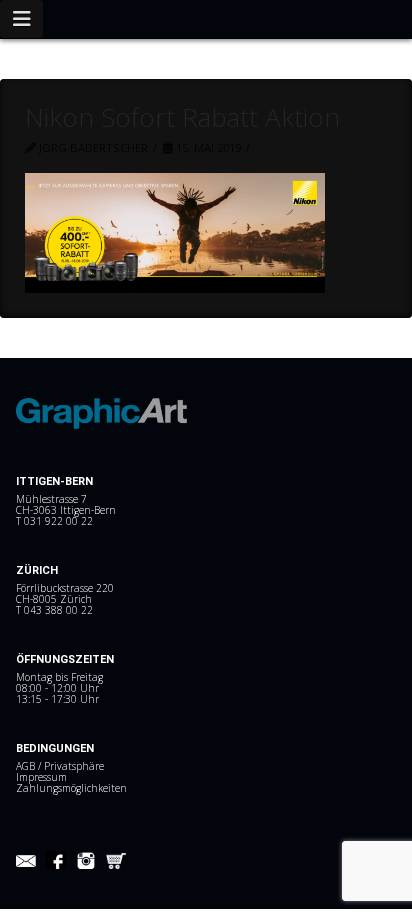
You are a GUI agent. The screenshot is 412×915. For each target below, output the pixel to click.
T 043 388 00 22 (54, 610)
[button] (21, 19)
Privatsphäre (74, 766)
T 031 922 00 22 (54, 521)
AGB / (30, 766)
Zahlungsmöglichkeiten (71, 788)
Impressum (41, 777)
